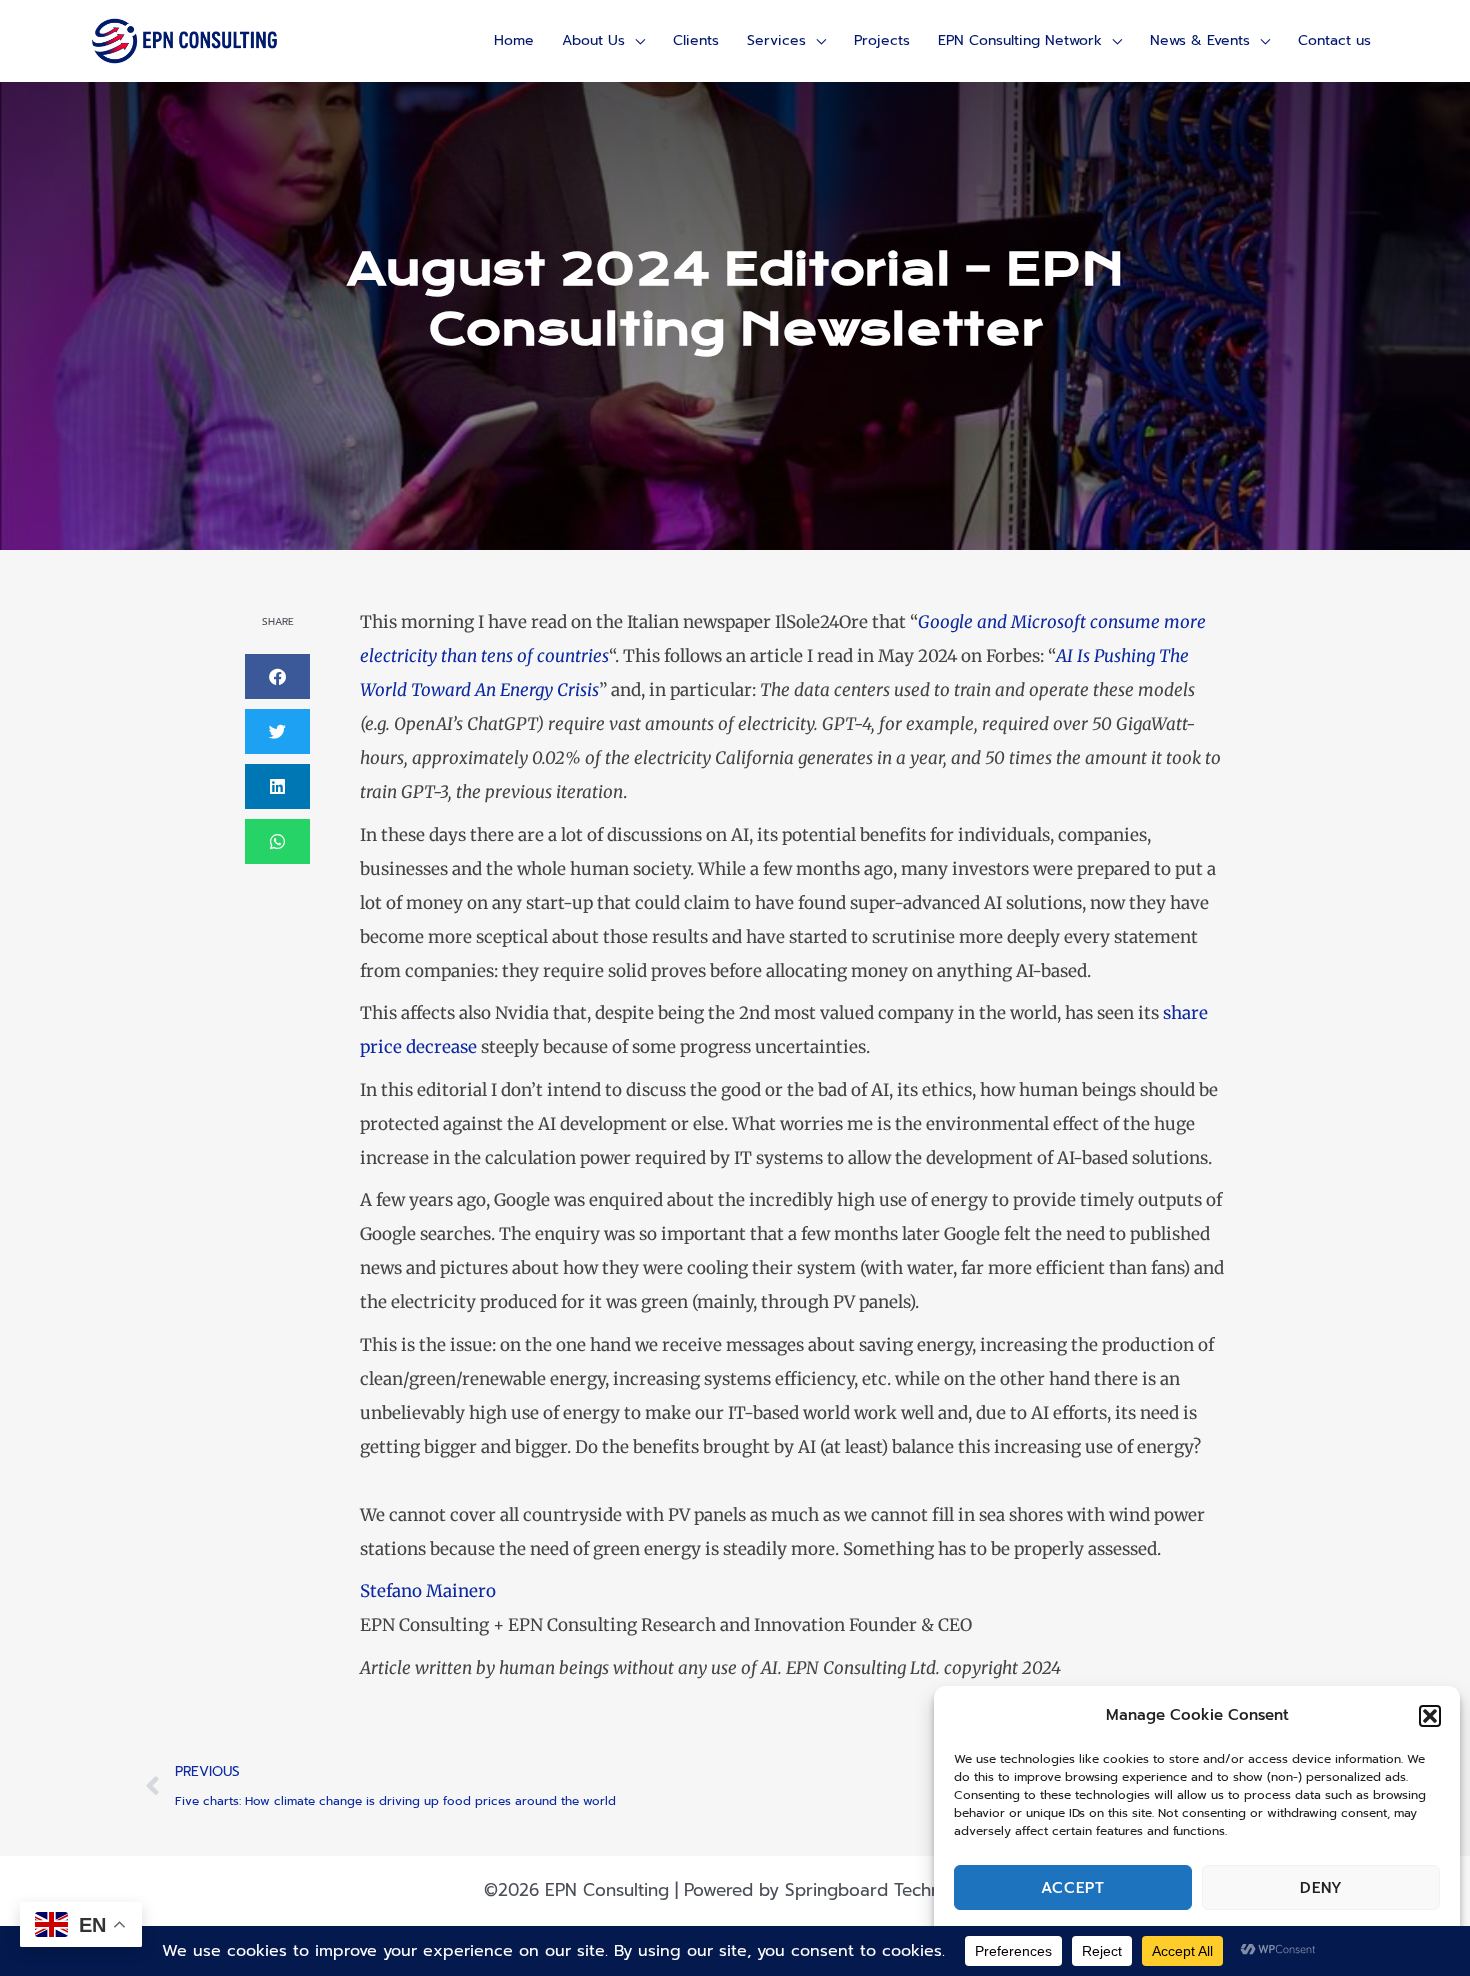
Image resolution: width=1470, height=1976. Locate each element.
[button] (1430, 1716)
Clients (696, 40)
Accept (1073, 1888)
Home (514, 40)
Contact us (1334, 40)
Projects (882, 40)
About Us (593, 40)
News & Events (1200, 40)
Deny (1321, 1888)
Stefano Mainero (428, 1591)
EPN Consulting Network (1020, 40)
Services (776, 40)
